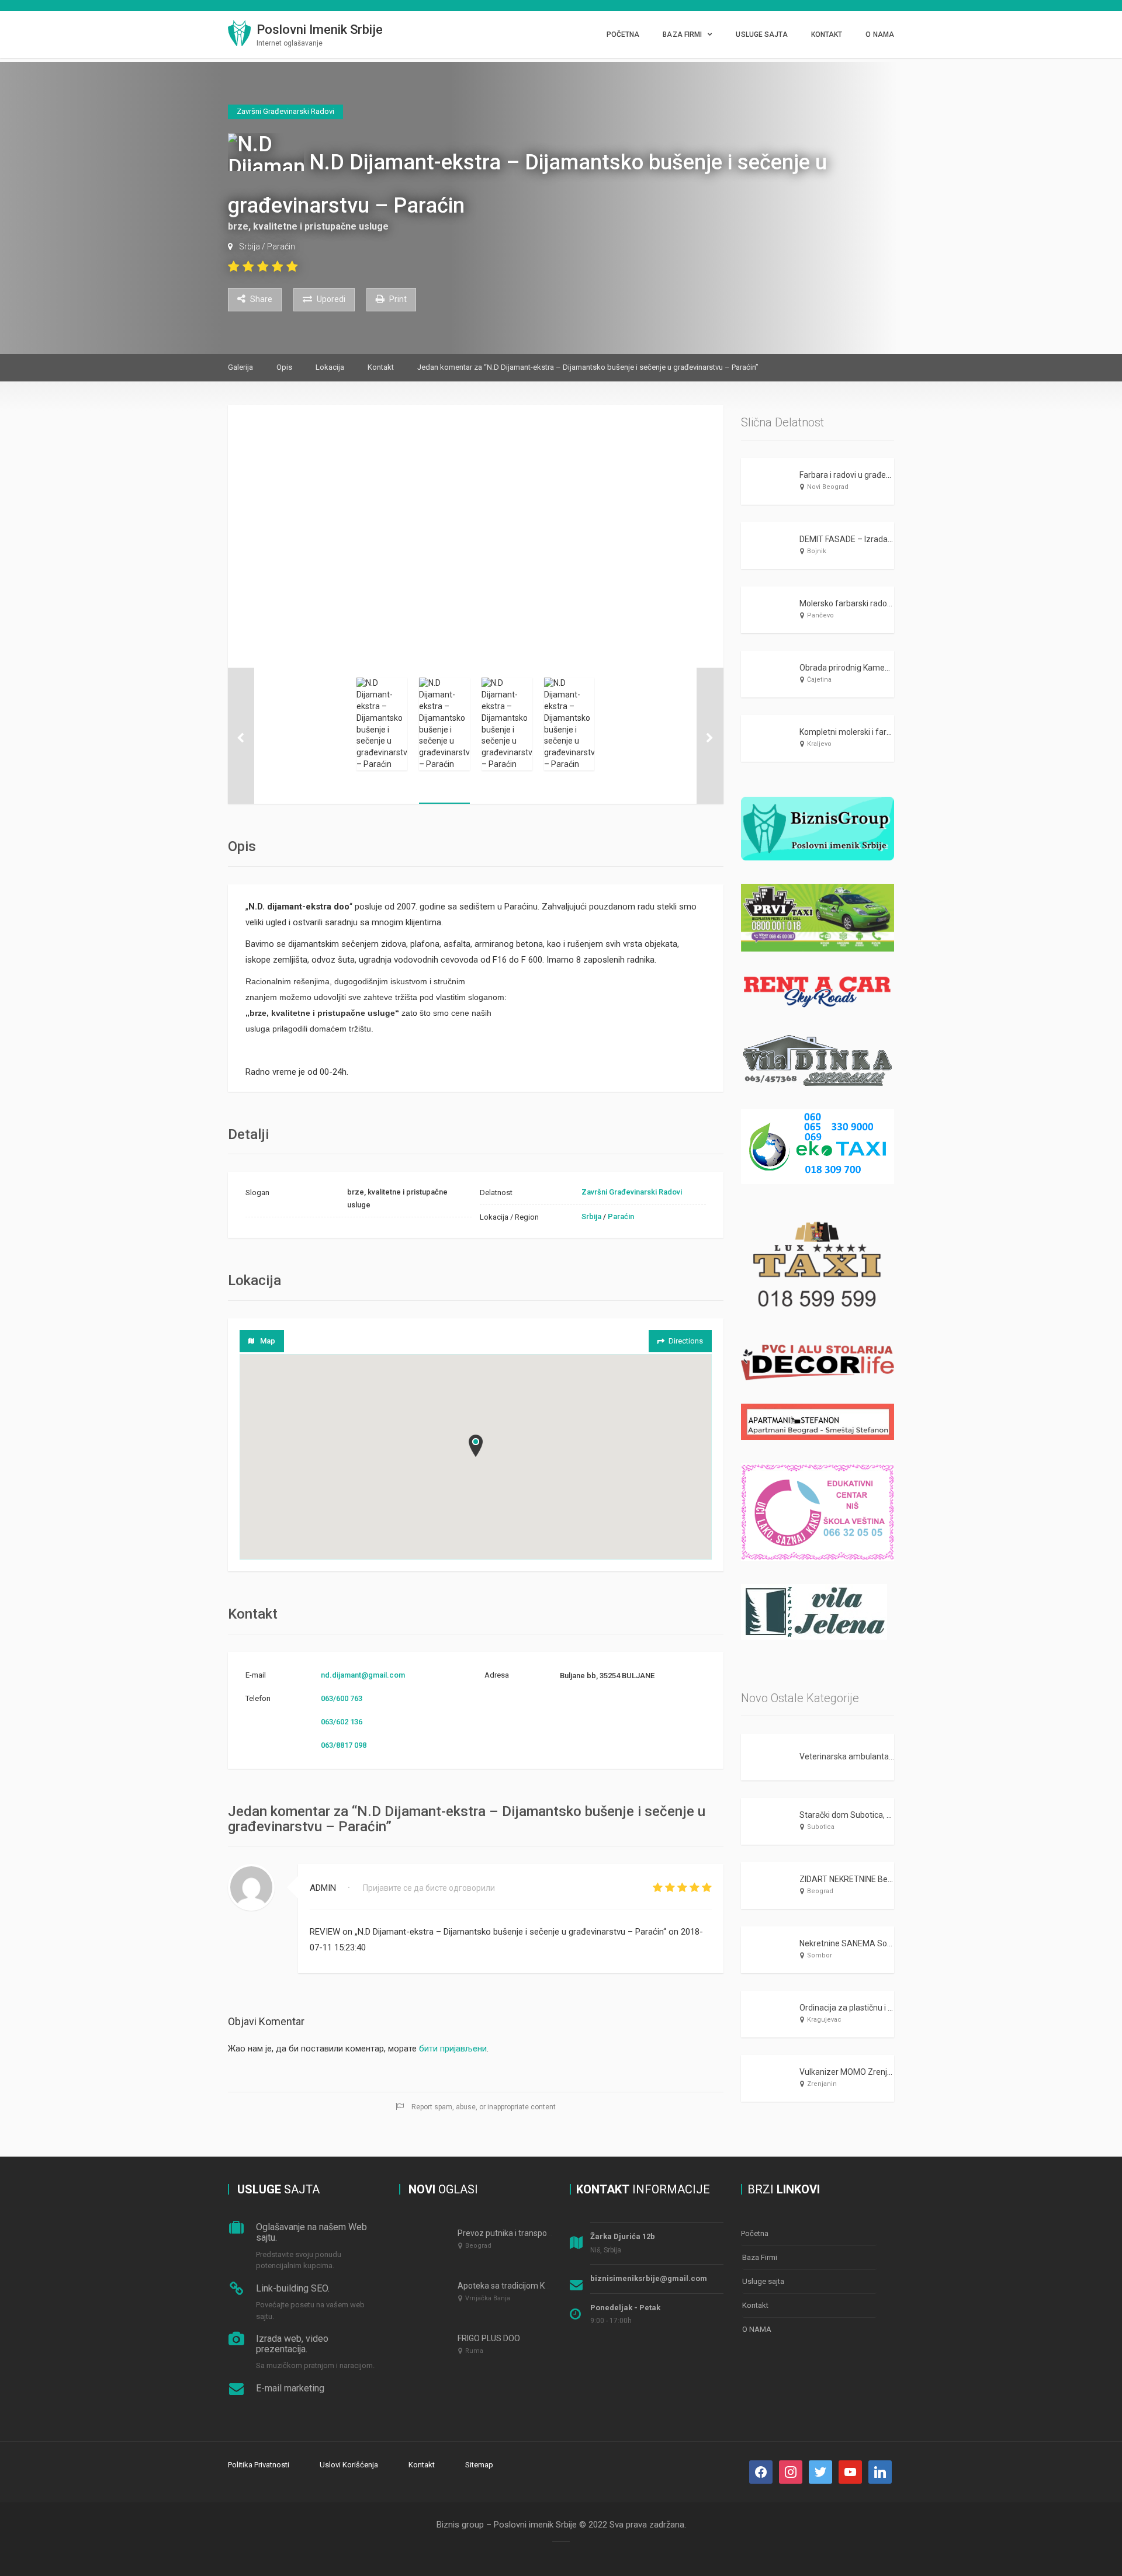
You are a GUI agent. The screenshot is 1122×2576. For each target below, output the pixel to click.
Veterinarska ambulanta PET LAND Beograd (880, 1756)
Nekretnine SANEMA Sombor (853, 1943)
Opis (284, 367)
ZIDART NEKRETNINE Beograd (854, 1879)
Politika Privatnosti (259, 2465)
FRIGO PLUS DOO (489, 2338)
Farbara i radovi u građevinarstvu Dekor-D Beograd (892, 475)
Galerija (240, 367)
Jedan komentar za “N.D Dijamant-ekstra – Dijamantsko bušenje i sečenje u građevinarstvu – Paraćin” (588, 367)
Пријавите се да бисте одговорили (429, 1888)
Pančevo (820, 615)
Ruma (474, 2351)
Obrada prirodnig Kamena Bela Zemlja (870, 668)
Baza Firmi (682, 34)
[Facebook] (761, 2472)
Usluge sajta (761, 34)
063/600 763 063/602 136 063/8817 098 (344, 1722)
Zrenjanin (822, 2084)
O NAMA (880, 34)
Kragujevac (824, 2020)
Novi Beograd (828, 487)
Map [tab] (268, 1341)
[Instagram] (791, 2472)
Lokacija (330, 367)
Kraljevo (819, 744)
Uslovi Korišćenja (349, 2465)
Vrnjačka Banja (488, 2298)
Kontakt (827, 34)
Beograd (820, 1891)
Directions (686, 1341)
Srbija (250, 247)
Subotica (821, 1827)
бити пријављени (453, 2049)
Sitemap (479, 2465)
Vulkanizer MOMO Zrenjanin (851, 2072)
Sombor (820, 1955)
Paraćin (281, 247)
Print (397, 299)
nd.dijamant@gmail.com (363, 1675)
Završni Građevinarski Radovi (632, 1192)
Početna (623, 34)
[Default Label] (820, 2472)
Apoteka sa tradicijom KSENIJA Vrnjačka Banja (543, 2286)
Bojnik (817, 551)
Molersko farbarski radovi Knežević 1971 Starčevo (891, 603)
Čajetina (819, 680)
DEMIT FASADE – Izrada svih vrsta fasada (876, 539)
